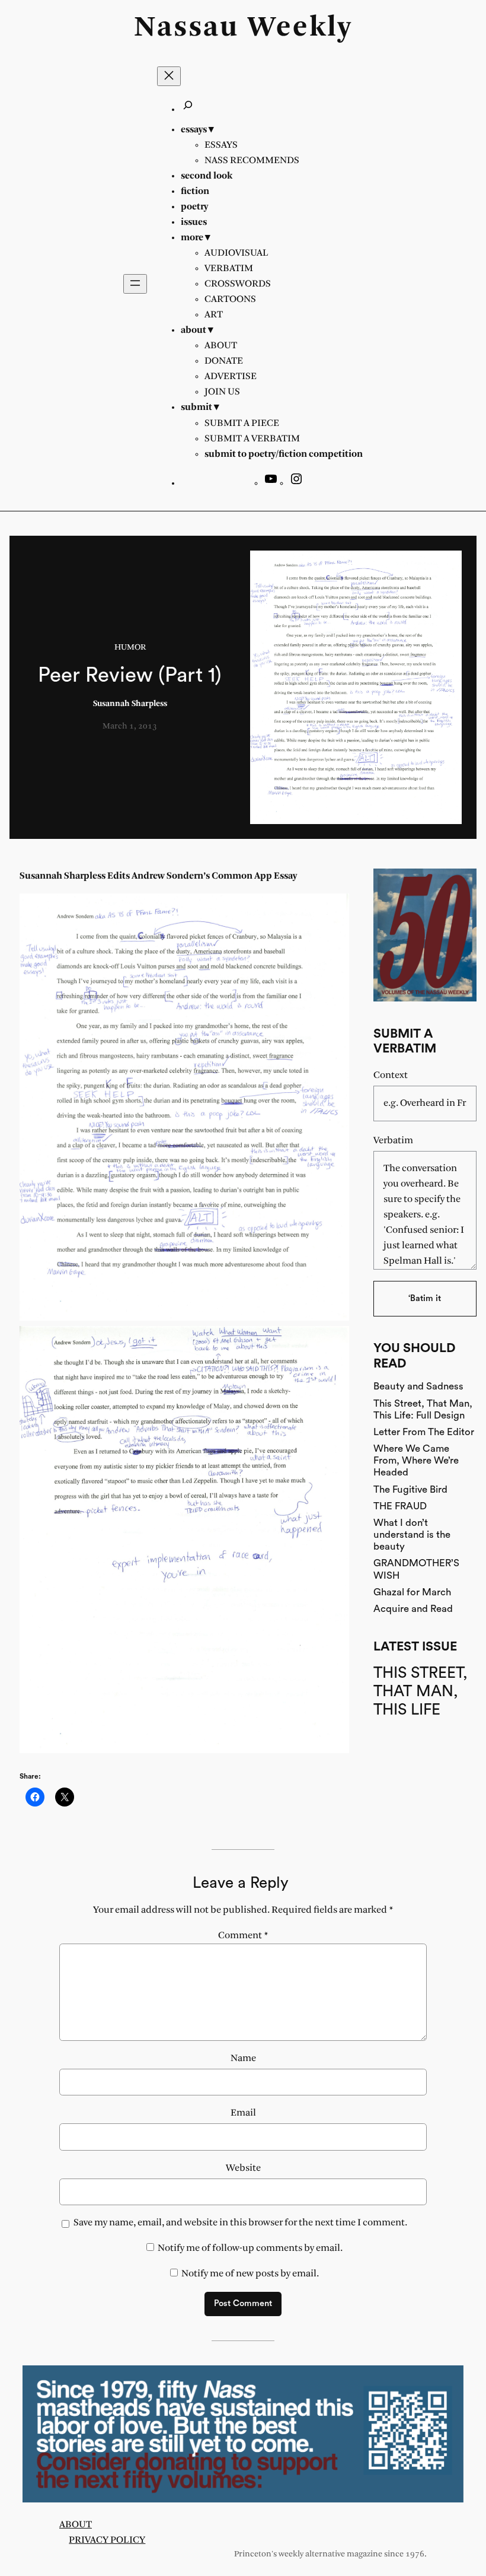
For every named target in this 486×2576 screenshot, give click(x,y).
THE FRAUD (400, 1506)
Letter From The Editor (424, 1432)
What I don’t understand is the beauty (412, 1535)
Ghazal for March (412, 1592)
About (76, 2525)
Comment (243, 1936)
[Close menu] (169, 76)
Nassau (186, 28)
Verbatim (393, 1141)
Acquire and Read (413, 1609)
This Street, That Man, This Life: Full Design (423, 1409)
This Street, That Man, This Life (421, 1692)
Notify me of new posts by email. (250, 2274)
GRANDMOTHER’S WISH (416, 1569)
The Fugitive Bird (410, 1489)
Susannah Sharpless (130, 704)
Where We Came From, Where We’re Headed (416, 1460)
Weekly (300, 28)
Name (243, 2058)
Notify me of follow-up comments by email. (250, 2248)
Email (243, 2113)
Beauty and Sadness (418, 1386)
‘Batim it (425, 1298)
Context (391, 1075)
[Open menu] (135, 284)
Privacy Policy (107, 2540)
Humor (130, 648)
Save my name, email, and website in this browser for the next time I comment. (240, 2223)
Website (243, 2168)
